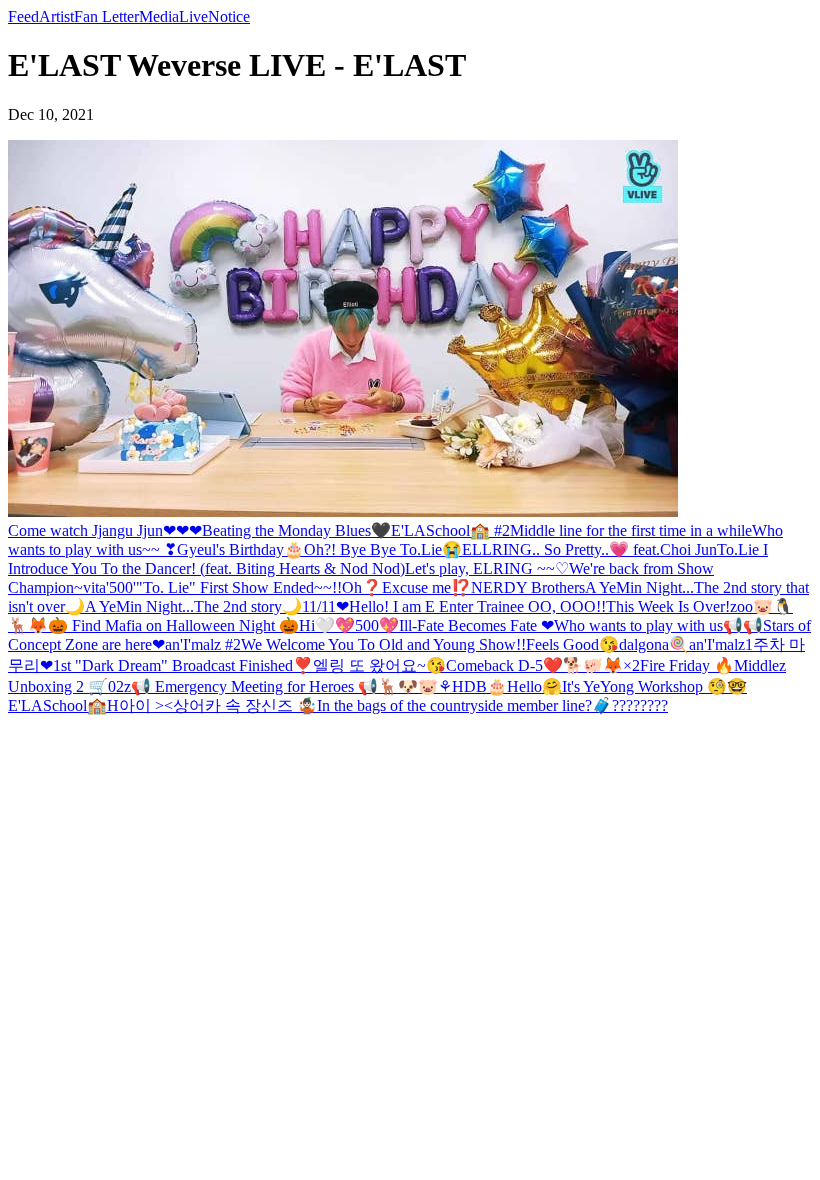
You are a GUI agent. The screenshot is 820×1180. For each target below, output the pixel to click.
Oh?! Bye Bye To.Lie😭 (383, 549)
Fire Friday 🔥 (687, 665)
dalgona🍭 (654, 644)
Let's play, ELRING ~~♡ (487, 568)
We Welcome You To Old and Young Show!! (383, 644)
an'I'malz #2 (203, 644)
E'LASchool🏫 (57, 705)
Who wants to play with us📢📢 (658, 625)
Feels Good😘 (572, 644)
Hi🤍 (317, 625)
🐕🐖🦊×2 (601, 665)
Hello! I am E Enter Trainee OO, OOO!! (477, 606)
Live (193, 16)
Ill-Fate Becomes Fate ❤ (476, 625)
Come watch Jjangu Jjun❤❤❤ (105, 530)
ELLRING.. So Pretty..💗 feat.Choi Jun (589, 549)
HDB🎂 (479, 686)
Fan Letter (106, 16)
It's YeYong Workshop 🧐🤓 (654, 686)
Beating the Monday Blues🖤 (296, 530)
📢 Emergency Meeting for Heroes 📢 (254, 686)
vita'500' (109, 587)
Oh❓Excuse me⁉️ (406, 587)
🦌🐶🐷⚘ (415, 686)
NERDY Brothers (528, 587)
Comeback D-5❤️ (504, 665)
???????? (640, 705)
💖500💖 (367, 625)
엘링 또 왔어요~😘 (379, 665)
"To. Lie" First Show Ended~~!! (239, 587)
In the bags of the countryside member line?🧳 (464, 705)
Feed (23, 16)
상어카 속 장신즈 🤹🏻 (245, 705)
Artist (56, 16)
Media (159, 16)
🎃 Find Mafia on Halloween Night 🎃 (173, 625)
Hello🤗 (534, 686)
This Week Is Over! (668, 606)
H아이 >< (140, 705)
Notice (229, 16)
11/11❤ (325, 606)
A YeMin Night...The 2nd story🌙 (193, 606)
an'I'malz (717, 644)
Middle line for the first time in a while (631, 530)
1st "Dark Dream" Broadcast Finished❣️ (183, 665)
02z (119, 686)
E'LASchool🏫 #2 (450, 530)
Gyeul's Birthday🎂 (240, 549)
